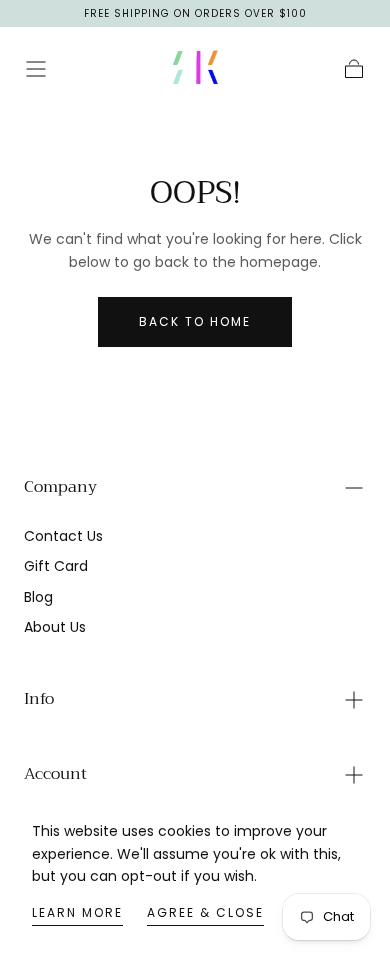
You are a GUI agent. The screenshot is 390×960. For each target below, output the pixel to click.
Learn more (77, 912)
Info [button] (39, 699)
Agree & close (205, 912)
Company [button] (60, 487)
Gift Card (56, 566)
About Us (55, 627)
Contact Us (63, 536)
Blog (38, 597)
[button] (36, 69)
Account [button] (55, 774)
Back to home (195, 321)
